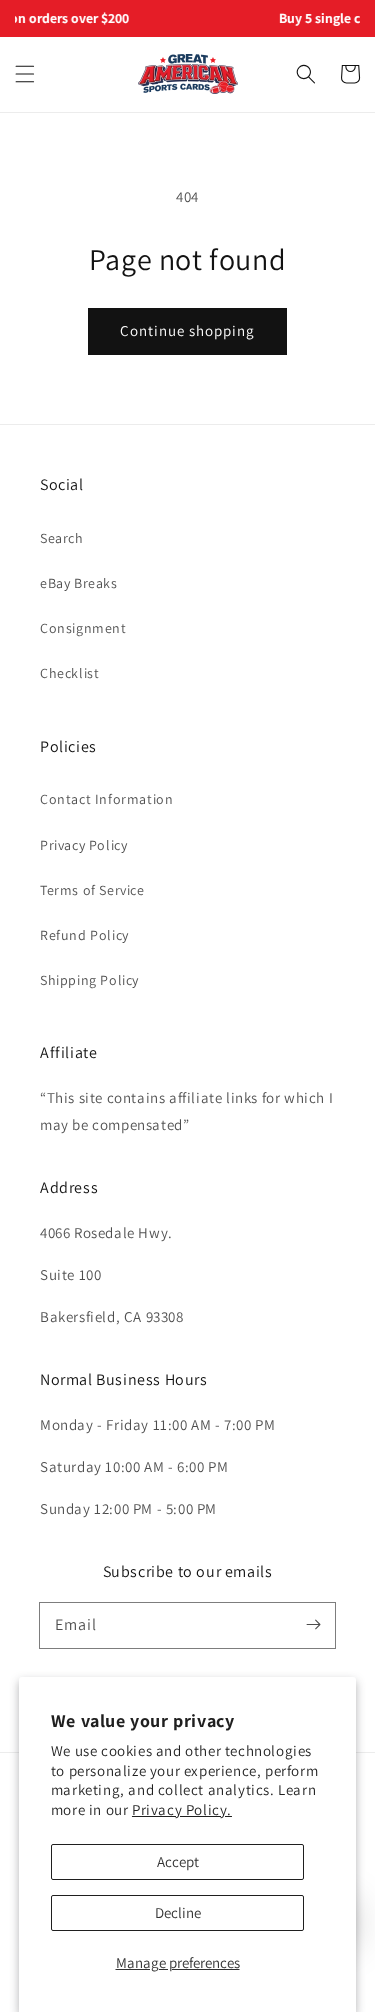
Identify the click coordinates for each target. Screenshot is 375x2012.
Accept (178, 1861)
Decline (178, 1912)
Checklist (69, 673)
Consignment (83, 628)
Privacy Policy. (182, 1809)
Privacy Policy (83, 845)
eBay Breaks (79, 583)
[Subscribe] (313, 1625)
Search (62, 538)
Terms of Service (92, 890)
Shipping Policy (89, 980)
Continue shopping (187, 330)
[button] (25, 74)
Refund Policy (84, 935)
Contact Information (106, 799)
